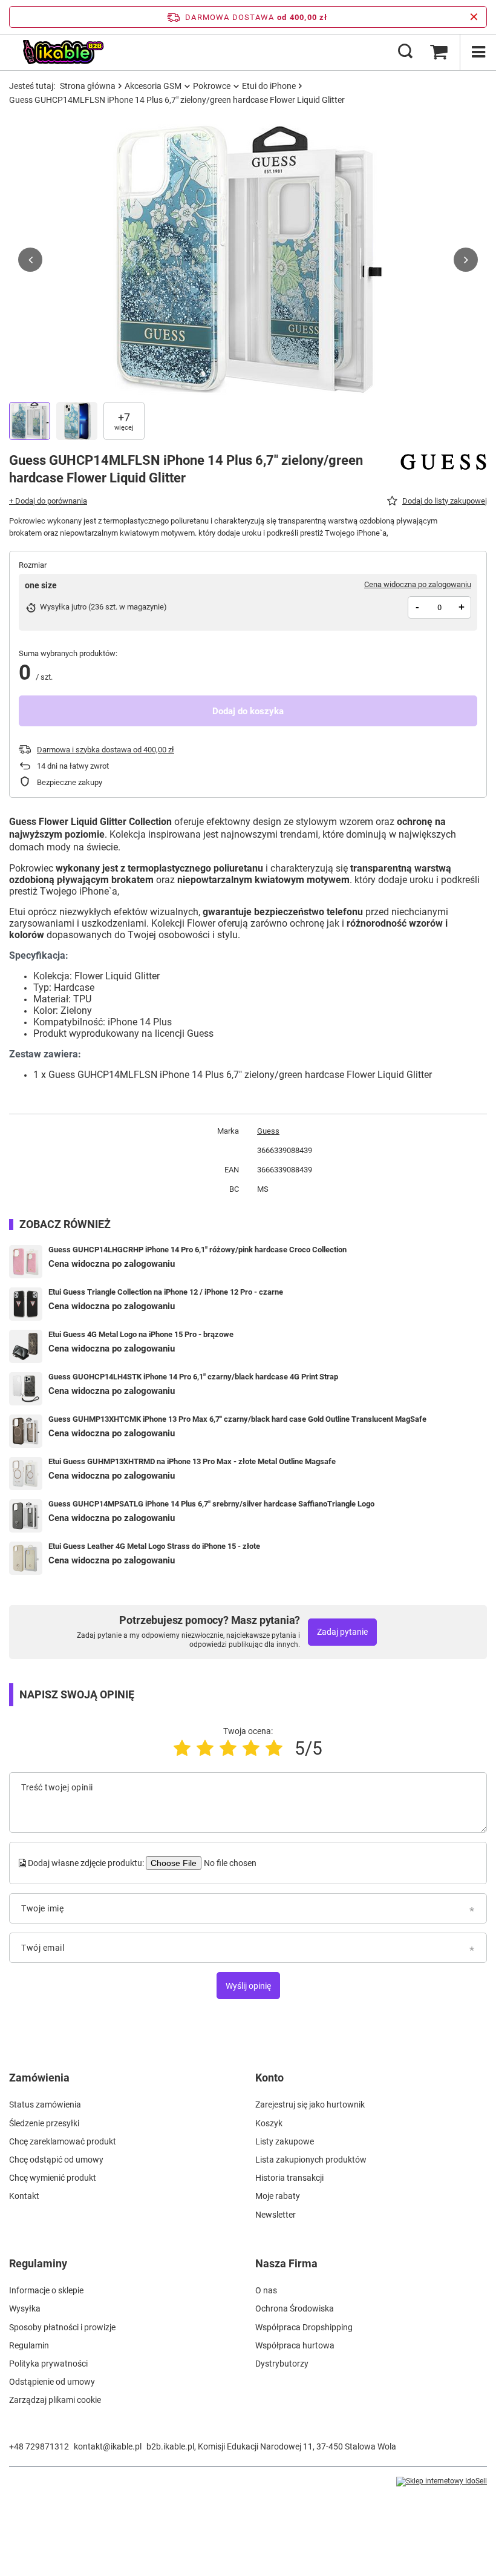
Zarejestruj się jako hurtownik (310, 2104)
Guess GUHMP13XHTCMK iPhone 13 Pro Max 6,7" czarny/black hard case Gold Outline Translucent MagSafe (237, 1419)
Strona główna (88, 86)
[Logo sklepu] (63, 52)
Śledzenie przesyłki (44, 2123)
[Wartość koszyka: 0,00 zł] (439, 52)
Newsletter (276, 2215)
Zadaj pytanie (342, 1632)
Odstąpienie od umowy (52, 2382)
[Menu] (478, 52)
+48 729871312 (39, 2446)
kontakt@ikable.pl (108, 2446)
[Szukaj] (405, 52)
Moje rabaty (278, 2196)
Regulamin (29, 2345)
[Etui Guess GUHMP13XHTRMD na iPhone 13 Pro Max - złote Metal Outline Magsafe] (26, 1474)
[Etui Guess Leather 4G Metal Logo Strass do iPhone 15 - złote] (26, 1558)
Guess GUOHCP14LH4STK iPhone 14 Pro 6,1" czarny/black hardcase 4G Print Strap (193, 1377)
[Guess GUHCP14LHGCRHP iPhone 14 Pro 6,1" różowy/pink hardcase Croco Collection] (26, 1262)
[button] (30, 260)
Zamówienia (39, 2078)
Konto (269, 2078)
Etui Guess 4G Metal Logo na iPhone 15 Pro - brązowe (141, 1334)
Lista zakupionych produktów (311, 2160)
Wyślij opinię (248, 1986)
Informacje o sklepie (46, 2290)
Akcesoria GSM (153, 86)
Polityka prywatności (48, 2364)
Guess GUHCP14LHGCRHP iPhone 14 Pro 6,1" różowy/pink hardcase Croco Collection (197, 1250)
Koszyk (269, 2123)
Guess (268, 1131)
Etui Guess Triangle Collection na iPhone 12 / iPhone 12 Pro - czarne (166, 1292)
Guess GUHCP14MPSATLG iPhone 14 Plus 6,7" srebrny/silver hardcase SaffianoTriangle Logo (211, 1504)
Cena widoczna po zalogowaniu (418, 584)
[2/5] (205, 1748)
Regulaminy (38, 2263)
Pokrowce (212, 86)
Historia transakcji (289, 2178)
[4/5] (251, 1748)
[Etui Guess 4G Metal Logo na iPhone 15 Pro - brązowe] (26, 1346)
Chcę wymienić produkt (53, 2178)
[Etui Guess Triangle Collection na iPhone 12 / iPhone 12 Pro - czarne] (26, 1304)
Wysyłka (25, 2308)
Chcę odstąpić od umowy (56, 2160)
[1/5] (182, 1748)
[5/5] (274, 1748)
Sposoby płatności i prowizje (62, 2327)
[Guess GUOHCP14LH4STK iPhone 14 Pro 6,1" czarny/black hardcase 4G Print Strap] (26, 1389)
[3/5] (228, 1748)
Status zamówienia (45, 2104)
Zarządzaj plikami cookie (55, 2400)
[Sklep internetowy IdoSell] (442, 2482)
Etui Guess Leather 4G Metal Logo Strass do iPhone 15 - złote (154, 1546)
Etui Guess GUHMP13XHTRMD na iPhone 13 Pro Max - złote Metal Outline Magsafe (192, 1461)
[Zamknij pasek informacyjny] (474, 17)
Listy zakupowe (285, 2141)
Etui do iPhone (269, 86)
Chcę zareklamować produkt (63, 2141)
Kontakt (24, 2196)
